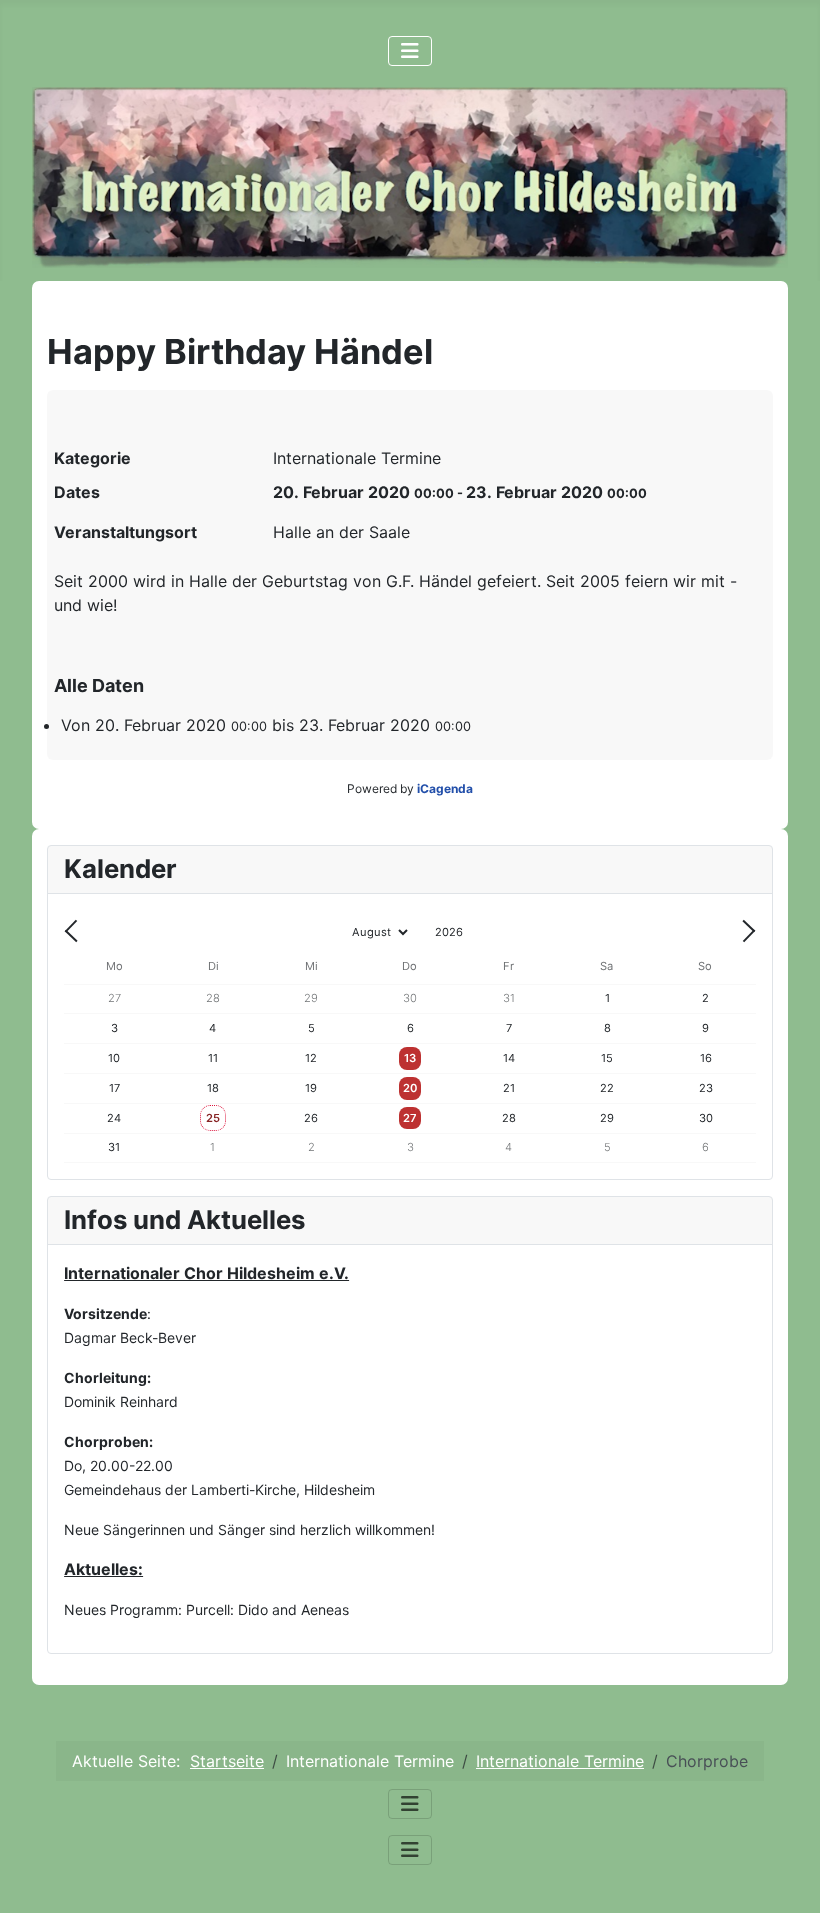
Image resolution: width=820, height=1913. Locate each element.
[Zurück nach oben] (785, 1876)
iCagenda (445, 788)
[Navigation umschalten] (410, 51)
